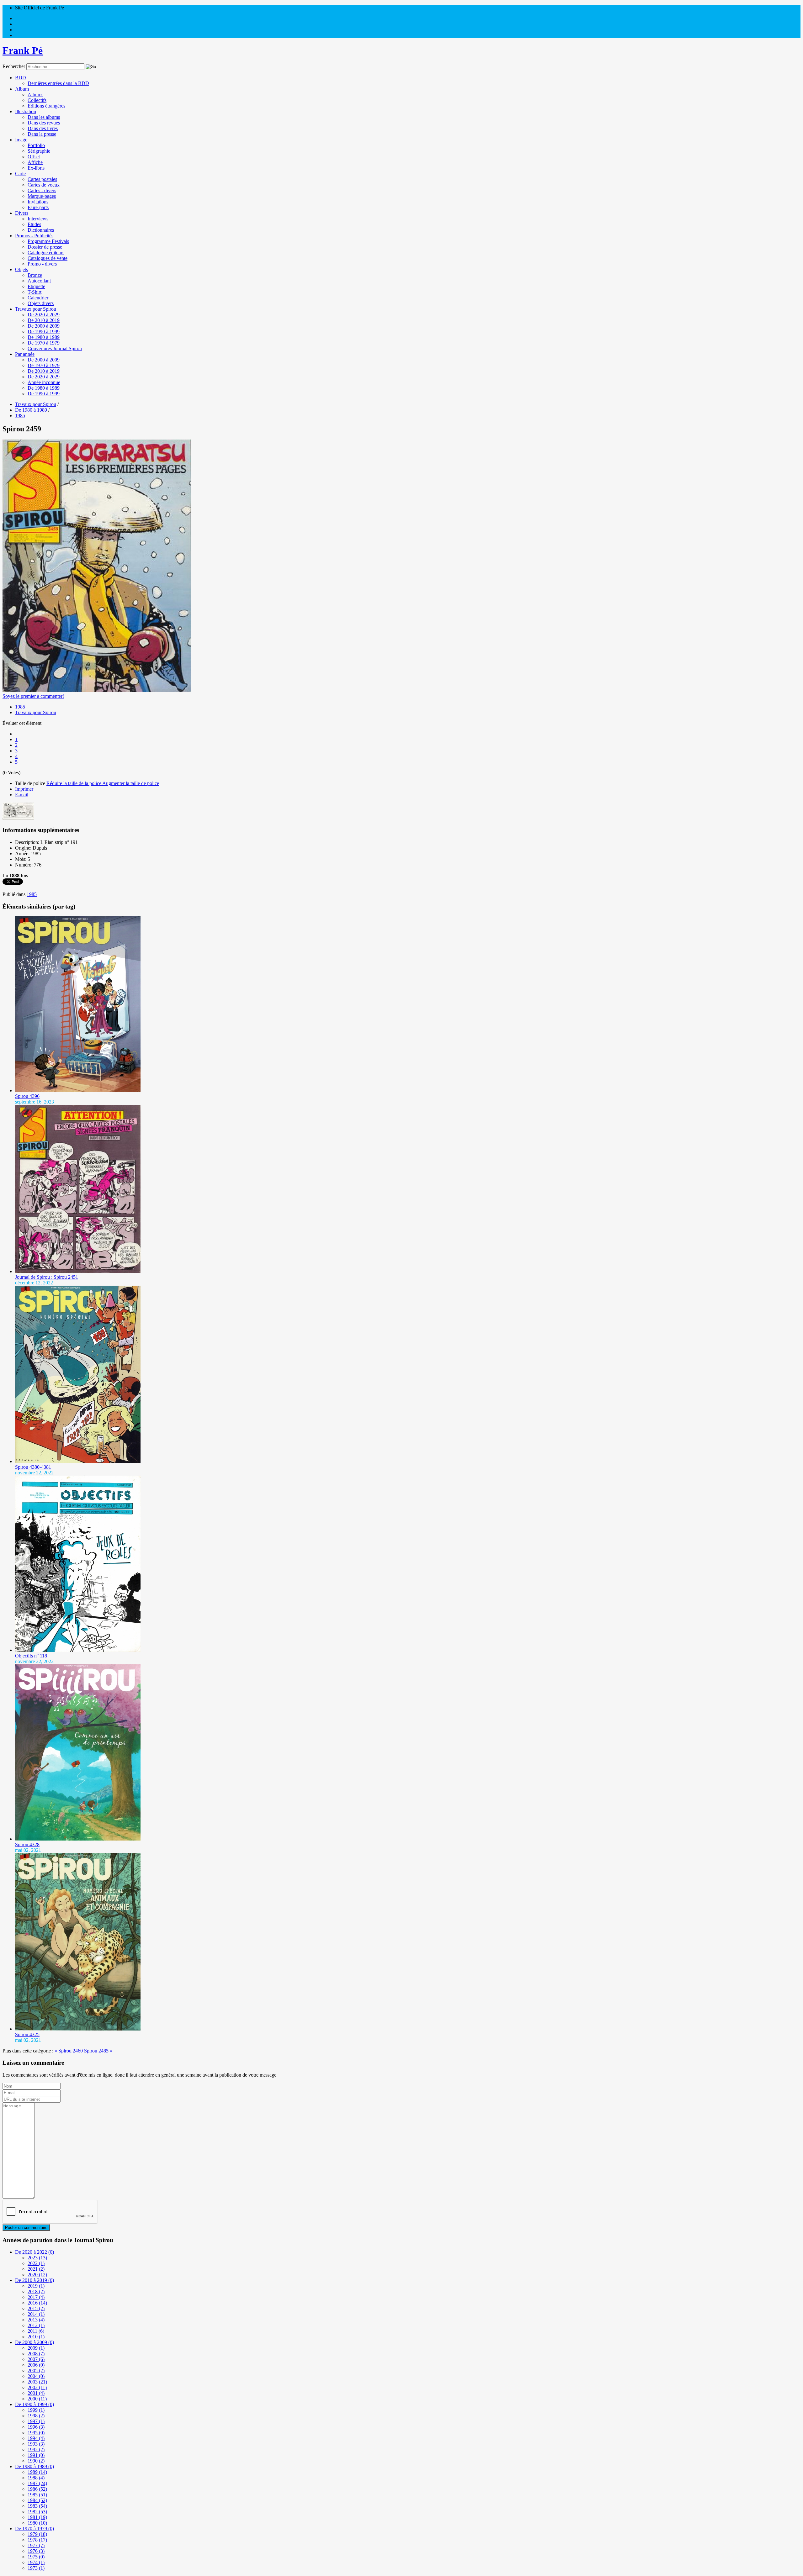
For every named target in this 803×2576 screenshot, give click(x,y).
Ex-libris (36, 168)
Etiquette (36, 286)
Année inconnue (44, 382)
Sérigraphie (39, 151)
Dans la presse (42, 134)
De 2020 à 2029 (44, 315)
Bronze (35, 275)
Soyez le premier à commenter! (33, 696)
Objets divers (41, 303)
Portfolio (36, 145)
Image (21, 140)
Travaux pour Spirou (36, 309)
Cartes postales (42, 179)
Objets (21, 269)
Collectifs (37, 100)
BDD (21, 78)
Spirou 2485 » (98, 2051)
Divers (22, 213)
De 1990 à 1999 (44, 332)
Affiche (35, 162)
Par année (25, 354)
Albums (35, 95)
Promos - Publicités (34, 236)
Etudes (34, 224)
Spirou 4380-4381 (33, 1467)
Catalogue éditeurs (46, 253)
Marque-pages (42, 196)
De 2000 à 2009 (44, 326)
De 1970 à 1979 (44, 343)
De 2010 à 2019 (44, 320)
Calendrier (38, 298)
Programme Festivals (48, 241)
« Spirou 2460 (69, 2051)
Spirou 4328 (27, 1844)
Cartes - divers (42, 190)
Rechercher (14, 66)
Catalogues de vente (48, 258)
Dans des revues (44, 123)
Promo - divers (42, 264)
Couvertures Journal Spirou (55, 348)
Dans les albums (44, 117)
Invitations (38, 202)
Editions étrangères (46, 106)
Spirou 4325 (27, 2034)
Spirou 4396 (27, 1096)
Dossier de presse (45, 247)
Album (22, 89)
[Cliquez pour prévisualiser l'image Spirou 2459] (97, 690)
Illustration (26, 111)
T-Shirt (35, 292)
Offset (34, 157)
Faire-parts (38, 207)
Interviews (38, 219)
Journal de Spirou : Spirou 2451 (47, 1277)
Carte (20, 174)
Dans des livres (43, 128)
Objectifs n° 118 (31, 1656)
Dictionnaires (41, 230)
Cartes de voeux (44, 185)
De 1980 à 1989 (44, 337)
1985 (20, 707)
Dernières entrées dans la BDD (58, 83)
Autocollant (39, 281)
